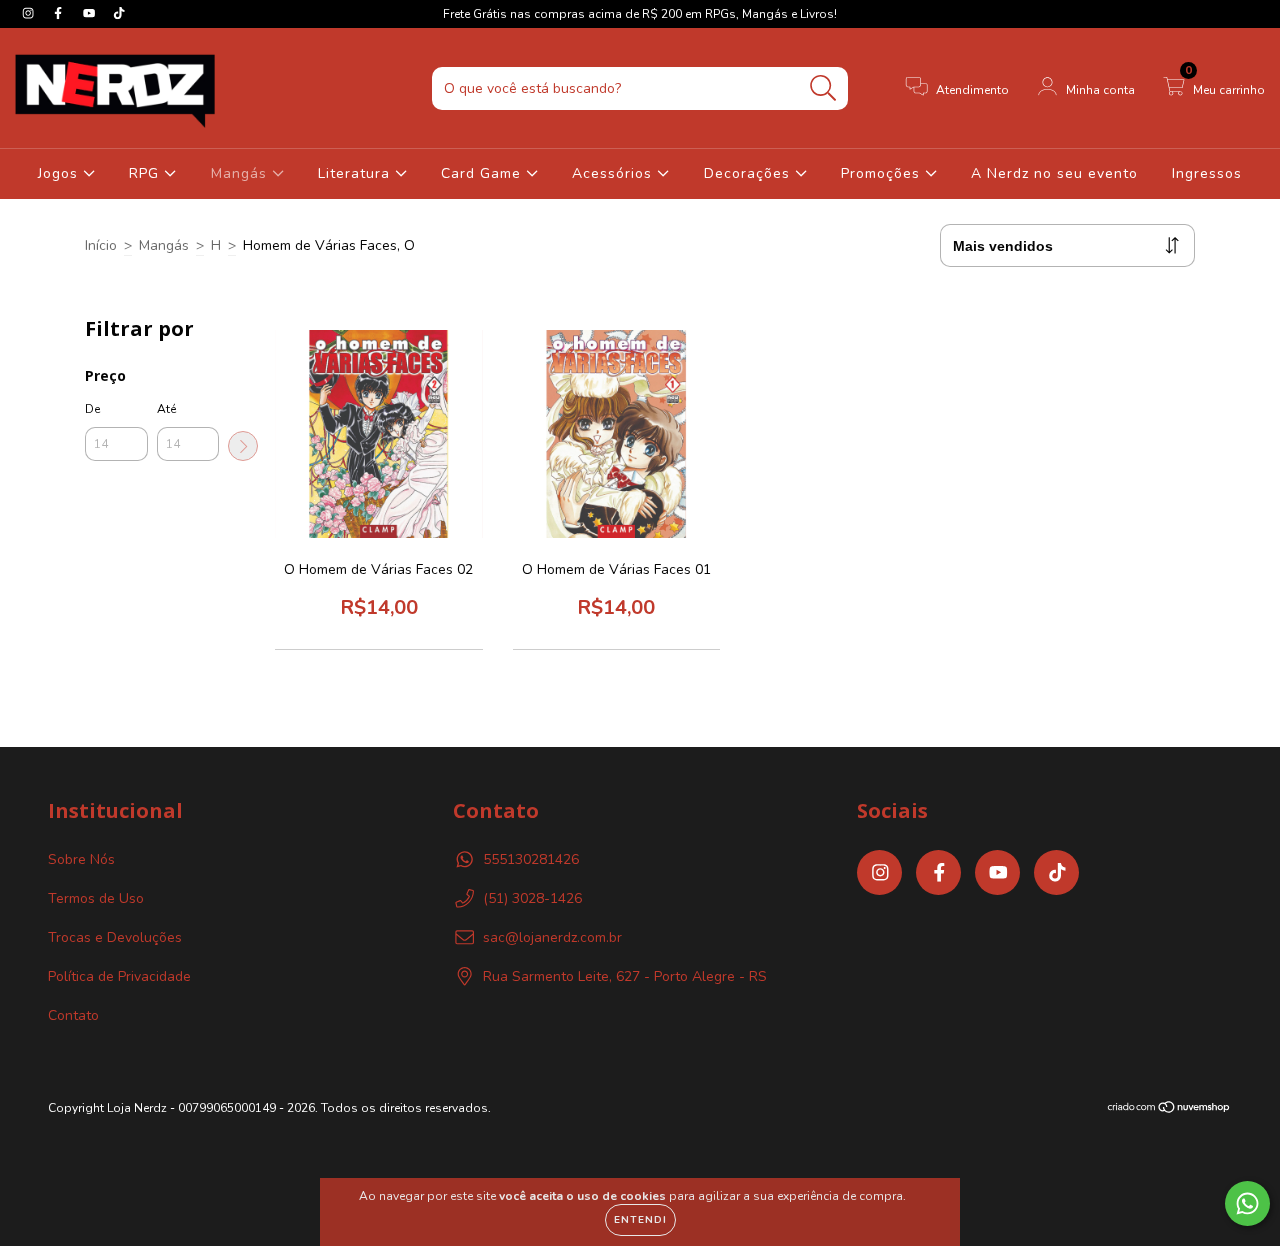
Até (166, 409)
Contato (73, 1015)
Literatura (356, 173)
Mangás (241, 173)
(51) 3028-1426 (532, 898)
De (92, 409)
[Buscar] (823, 88)
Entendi (640, 1220)
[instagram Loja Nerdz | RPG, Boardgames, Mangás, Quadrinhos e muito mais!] (30, 13)
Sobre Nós (81, 859)
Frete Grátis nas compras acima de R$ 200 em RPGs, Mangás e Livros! (640, 14)
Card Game (483, 173)
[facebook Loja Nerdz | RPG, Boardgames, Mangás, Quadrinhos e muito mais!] (60, 13)
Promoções (883, 173)
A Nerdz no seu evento (1054, 173)
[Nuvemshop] (1169, 1110)
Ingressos (1207, 173)
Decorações (749, 173)
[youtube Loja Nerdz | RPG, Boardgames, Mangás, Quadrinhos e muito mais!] (91, 13)
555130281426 (531, 859)
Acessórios (614, 173)
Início (101, 245)
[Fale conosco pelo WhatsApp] (1247, 1203)
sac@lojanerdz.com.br (552, 937)
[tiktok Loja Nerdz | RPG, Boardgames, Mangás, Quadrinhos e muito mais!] (119, 13)
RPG (146, 173)
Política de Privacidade (119, 976)
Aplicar (243, 446)
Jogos (60, 173)
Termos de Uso (96, 898)
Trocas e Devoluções (115, 937)
